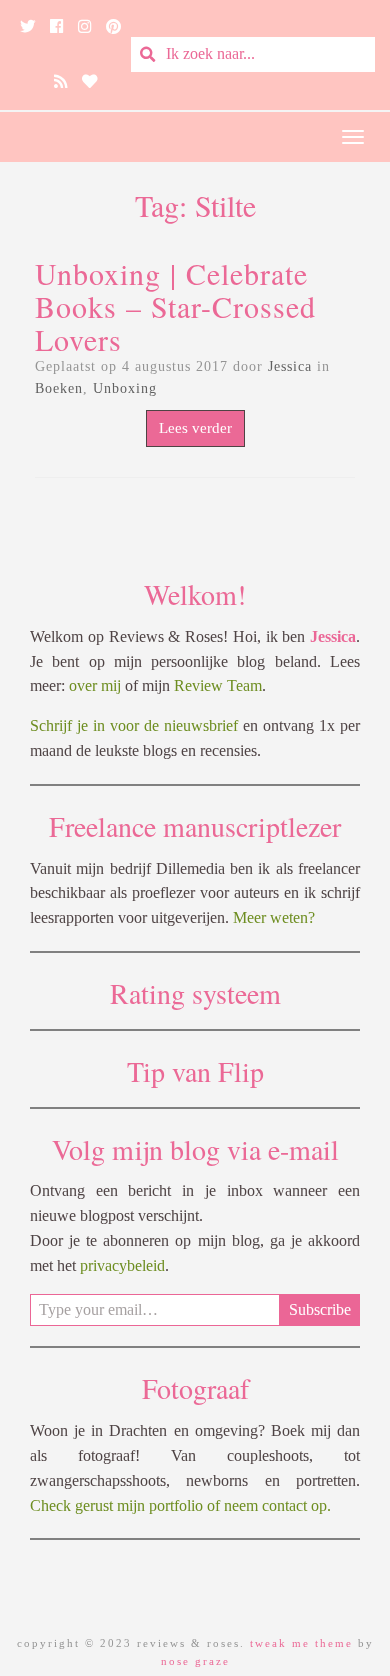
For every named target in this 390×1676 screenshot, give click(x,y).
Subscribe (320, 1309)
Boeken (59, 388)
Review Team (218, 685)
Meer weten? (274, 917)
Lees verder (195, 428)
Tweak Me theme (301, 1643)
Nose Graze (195, 1661)
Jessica (290, 366)
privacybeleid (122, 1265)
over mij (95, 685)
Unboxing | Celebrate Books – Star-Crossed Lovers (175, 306)
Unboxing (125, 388)
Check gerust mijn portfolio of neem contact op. (180, 1505)
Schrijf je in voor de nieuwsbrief (134, 725)
